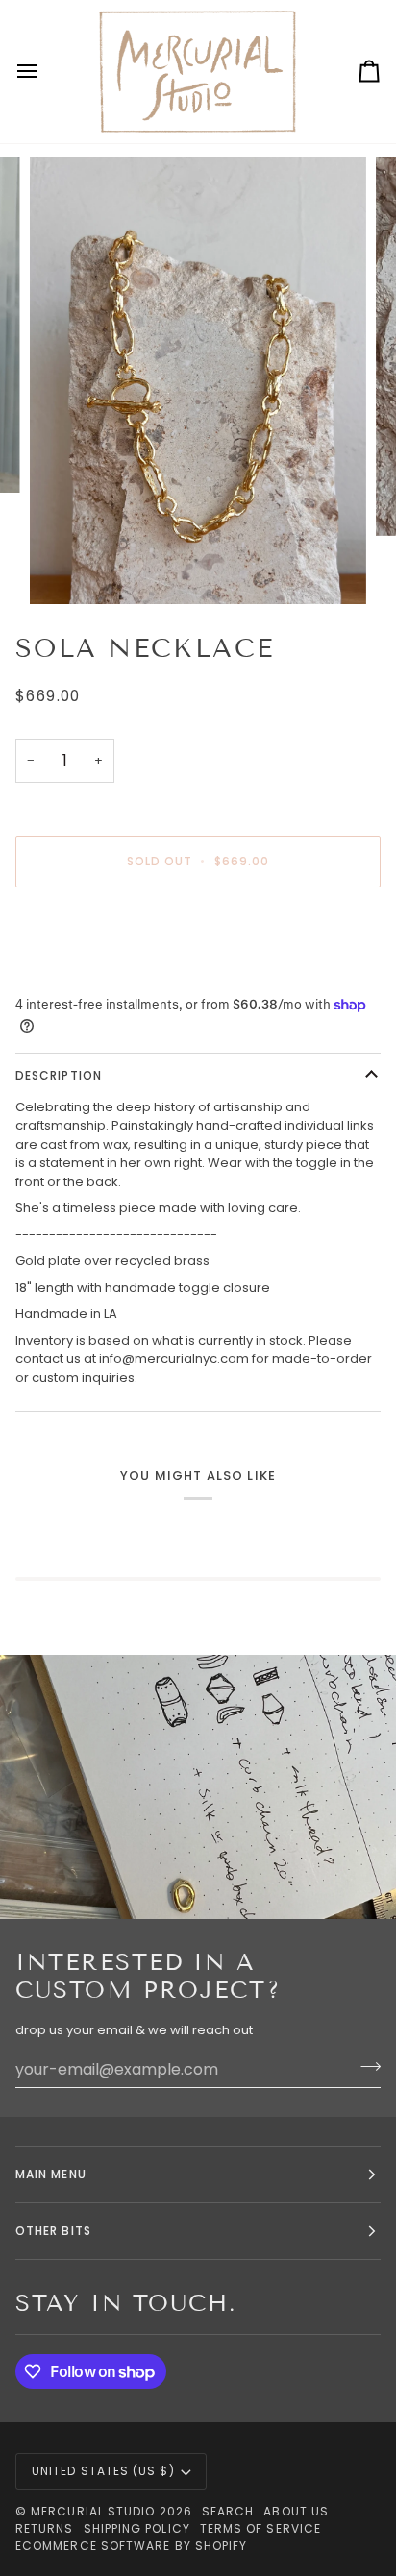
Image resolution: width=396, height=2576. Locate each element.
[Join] (365, 2067)
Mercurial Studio (93, 2511)
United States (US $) (103, 2471)
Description (59, 1075)
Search (228, 2511)
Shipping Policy (137, 2528)
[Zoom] (66, 568)
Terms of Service (260, 2528)
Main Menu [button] (51, 2174)
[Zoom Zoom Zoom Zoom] (198, 380)
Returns (45, 2528)
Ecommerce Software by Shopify (131, 2546)
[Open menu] (44, 72)
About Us (296, 2511)
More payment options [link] (87, 975)
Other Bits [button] (53, 2231)
